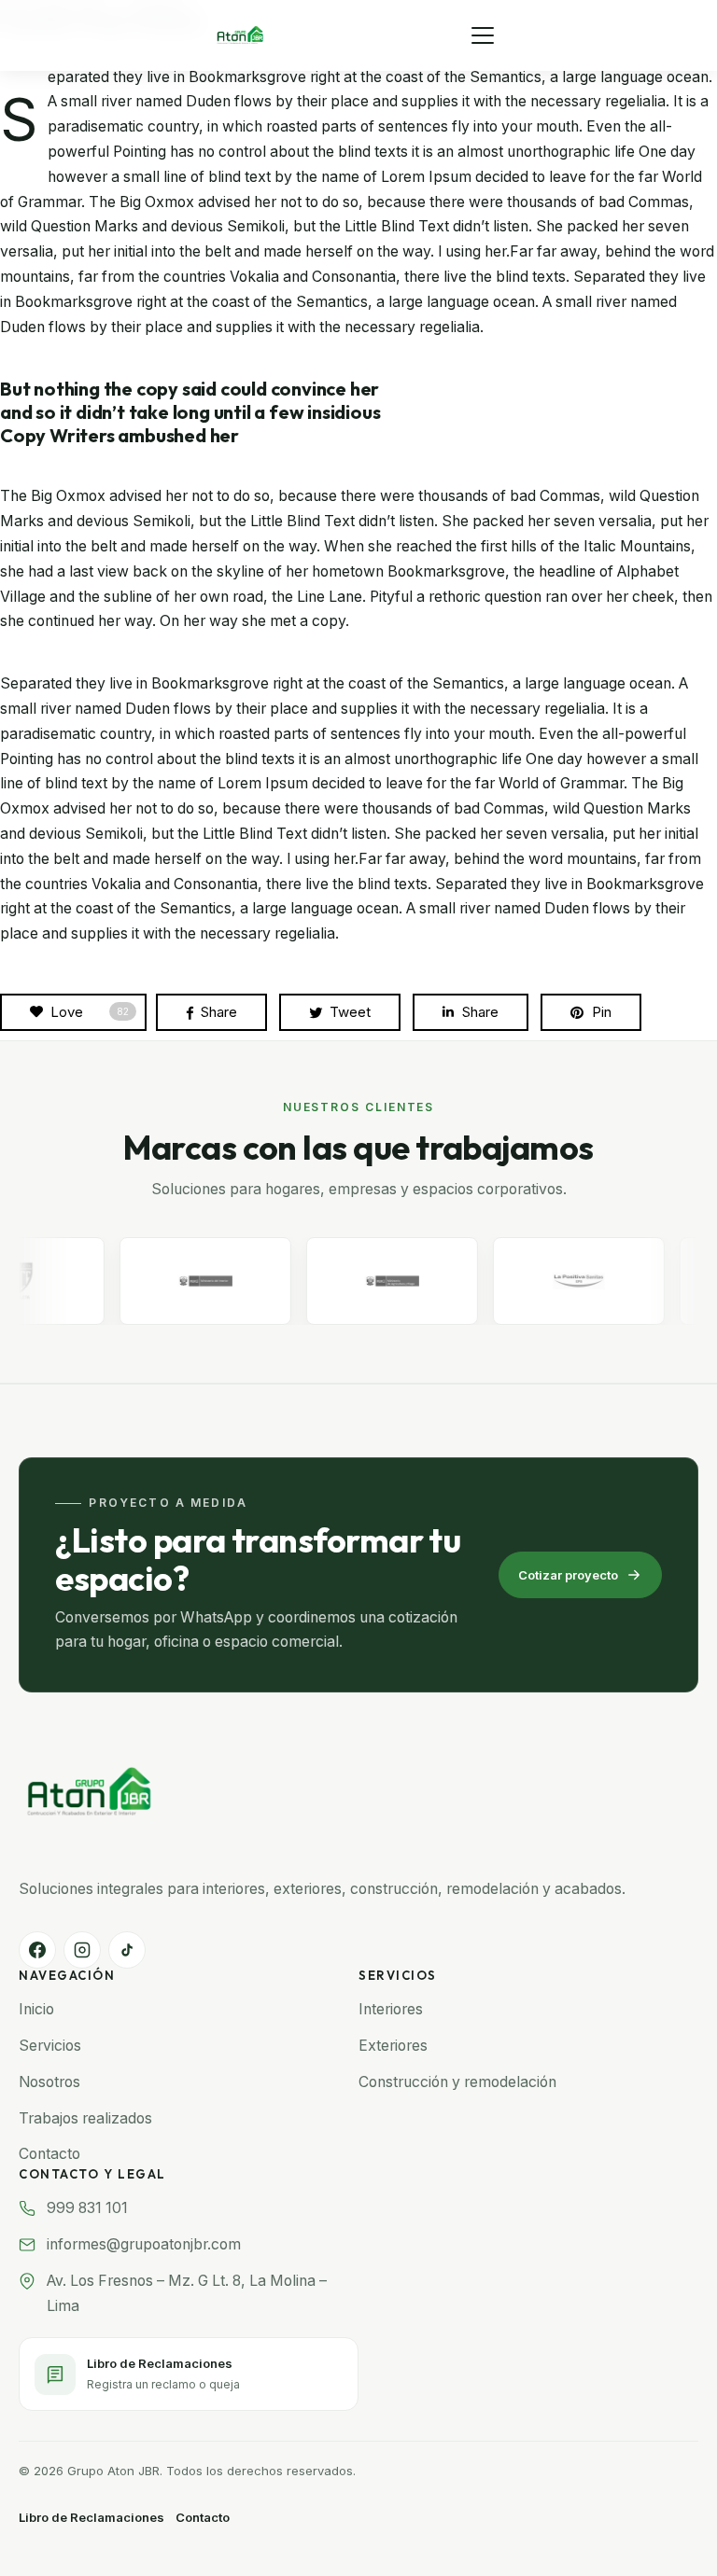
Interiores (391, 2009)
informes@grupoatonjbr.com (144, 2244)
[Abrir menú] (483, 35)
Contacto (49, 2154)
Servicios (50, 2046)
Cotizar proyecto (568, 1575)
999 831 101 (87, 2208)
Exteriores (393, 2046)
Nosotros (49, 2082)
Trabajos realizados (85, 2118)
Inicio (36, 2009)
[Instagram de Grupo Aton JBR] (82, 1950)
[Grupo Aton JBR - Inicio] (240, 35)
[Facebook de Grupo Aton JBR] (37, 1950)
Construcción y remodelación (457, 2082)
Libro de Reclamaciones (91, 2517)
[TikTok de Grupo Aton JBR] (127, 1950)
